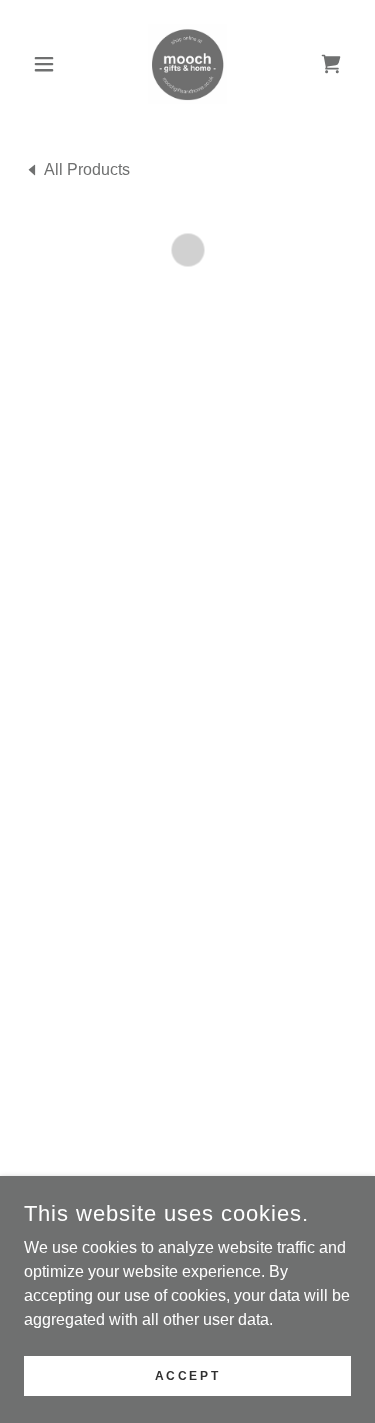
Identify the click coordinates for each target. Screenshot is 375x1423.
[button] (48, 64)
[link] (187, 64)
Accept (187, 1375)
